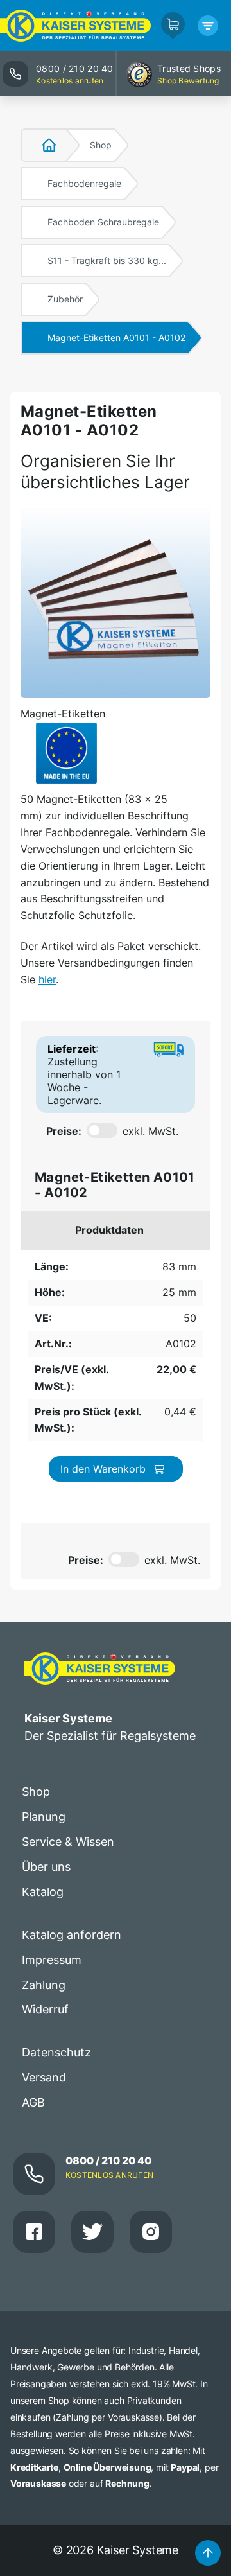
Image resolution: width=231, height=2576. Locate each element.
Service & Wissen (68, 1842)
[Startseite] (42, 145)
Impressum (52, 1960)
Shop (101, 145)
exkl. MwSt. (150, 1131)
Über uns (46, 1867)
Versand (44, 2077)
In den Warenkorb (103, 1469)
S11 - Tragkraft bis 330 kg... (107, 260)
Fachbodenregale (84, 183)
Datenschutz (56, 2052)
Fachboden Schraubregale (103, 222)
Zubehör (65, 299)
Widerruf (45, 2009)
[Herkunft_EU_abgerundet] (66, 753)
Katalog (43, 1892)
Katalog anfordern (72, 1935)
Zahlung (44, 1985)
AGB (33, 2102)
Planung (44, 1817)
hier (47, 979)
